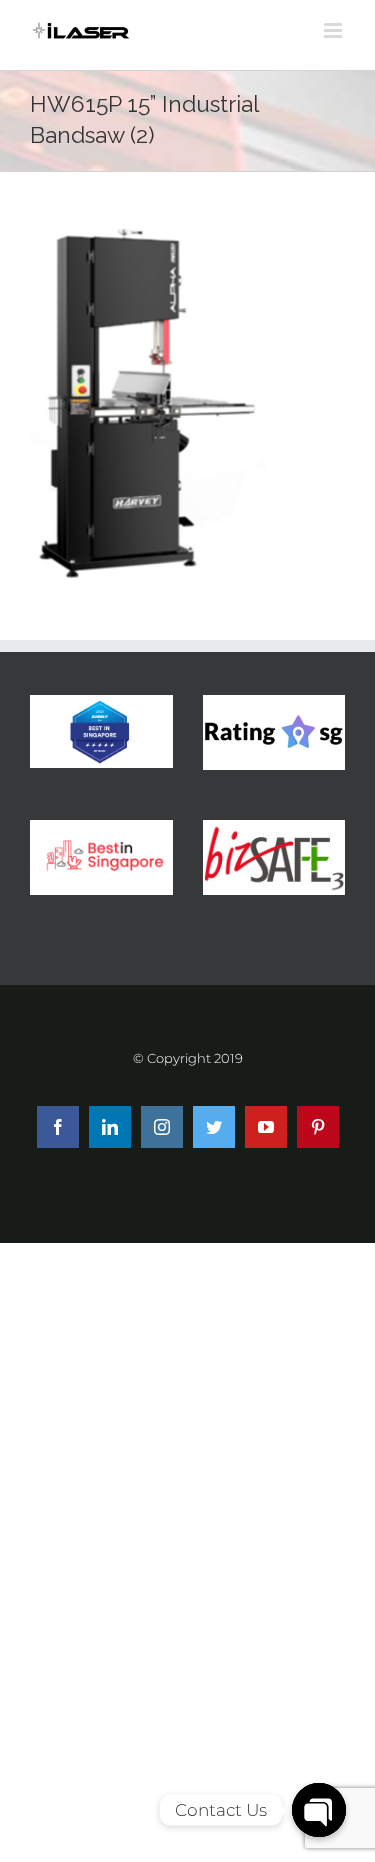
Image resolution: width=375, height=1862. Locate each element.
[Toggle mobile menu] (334, 30)
